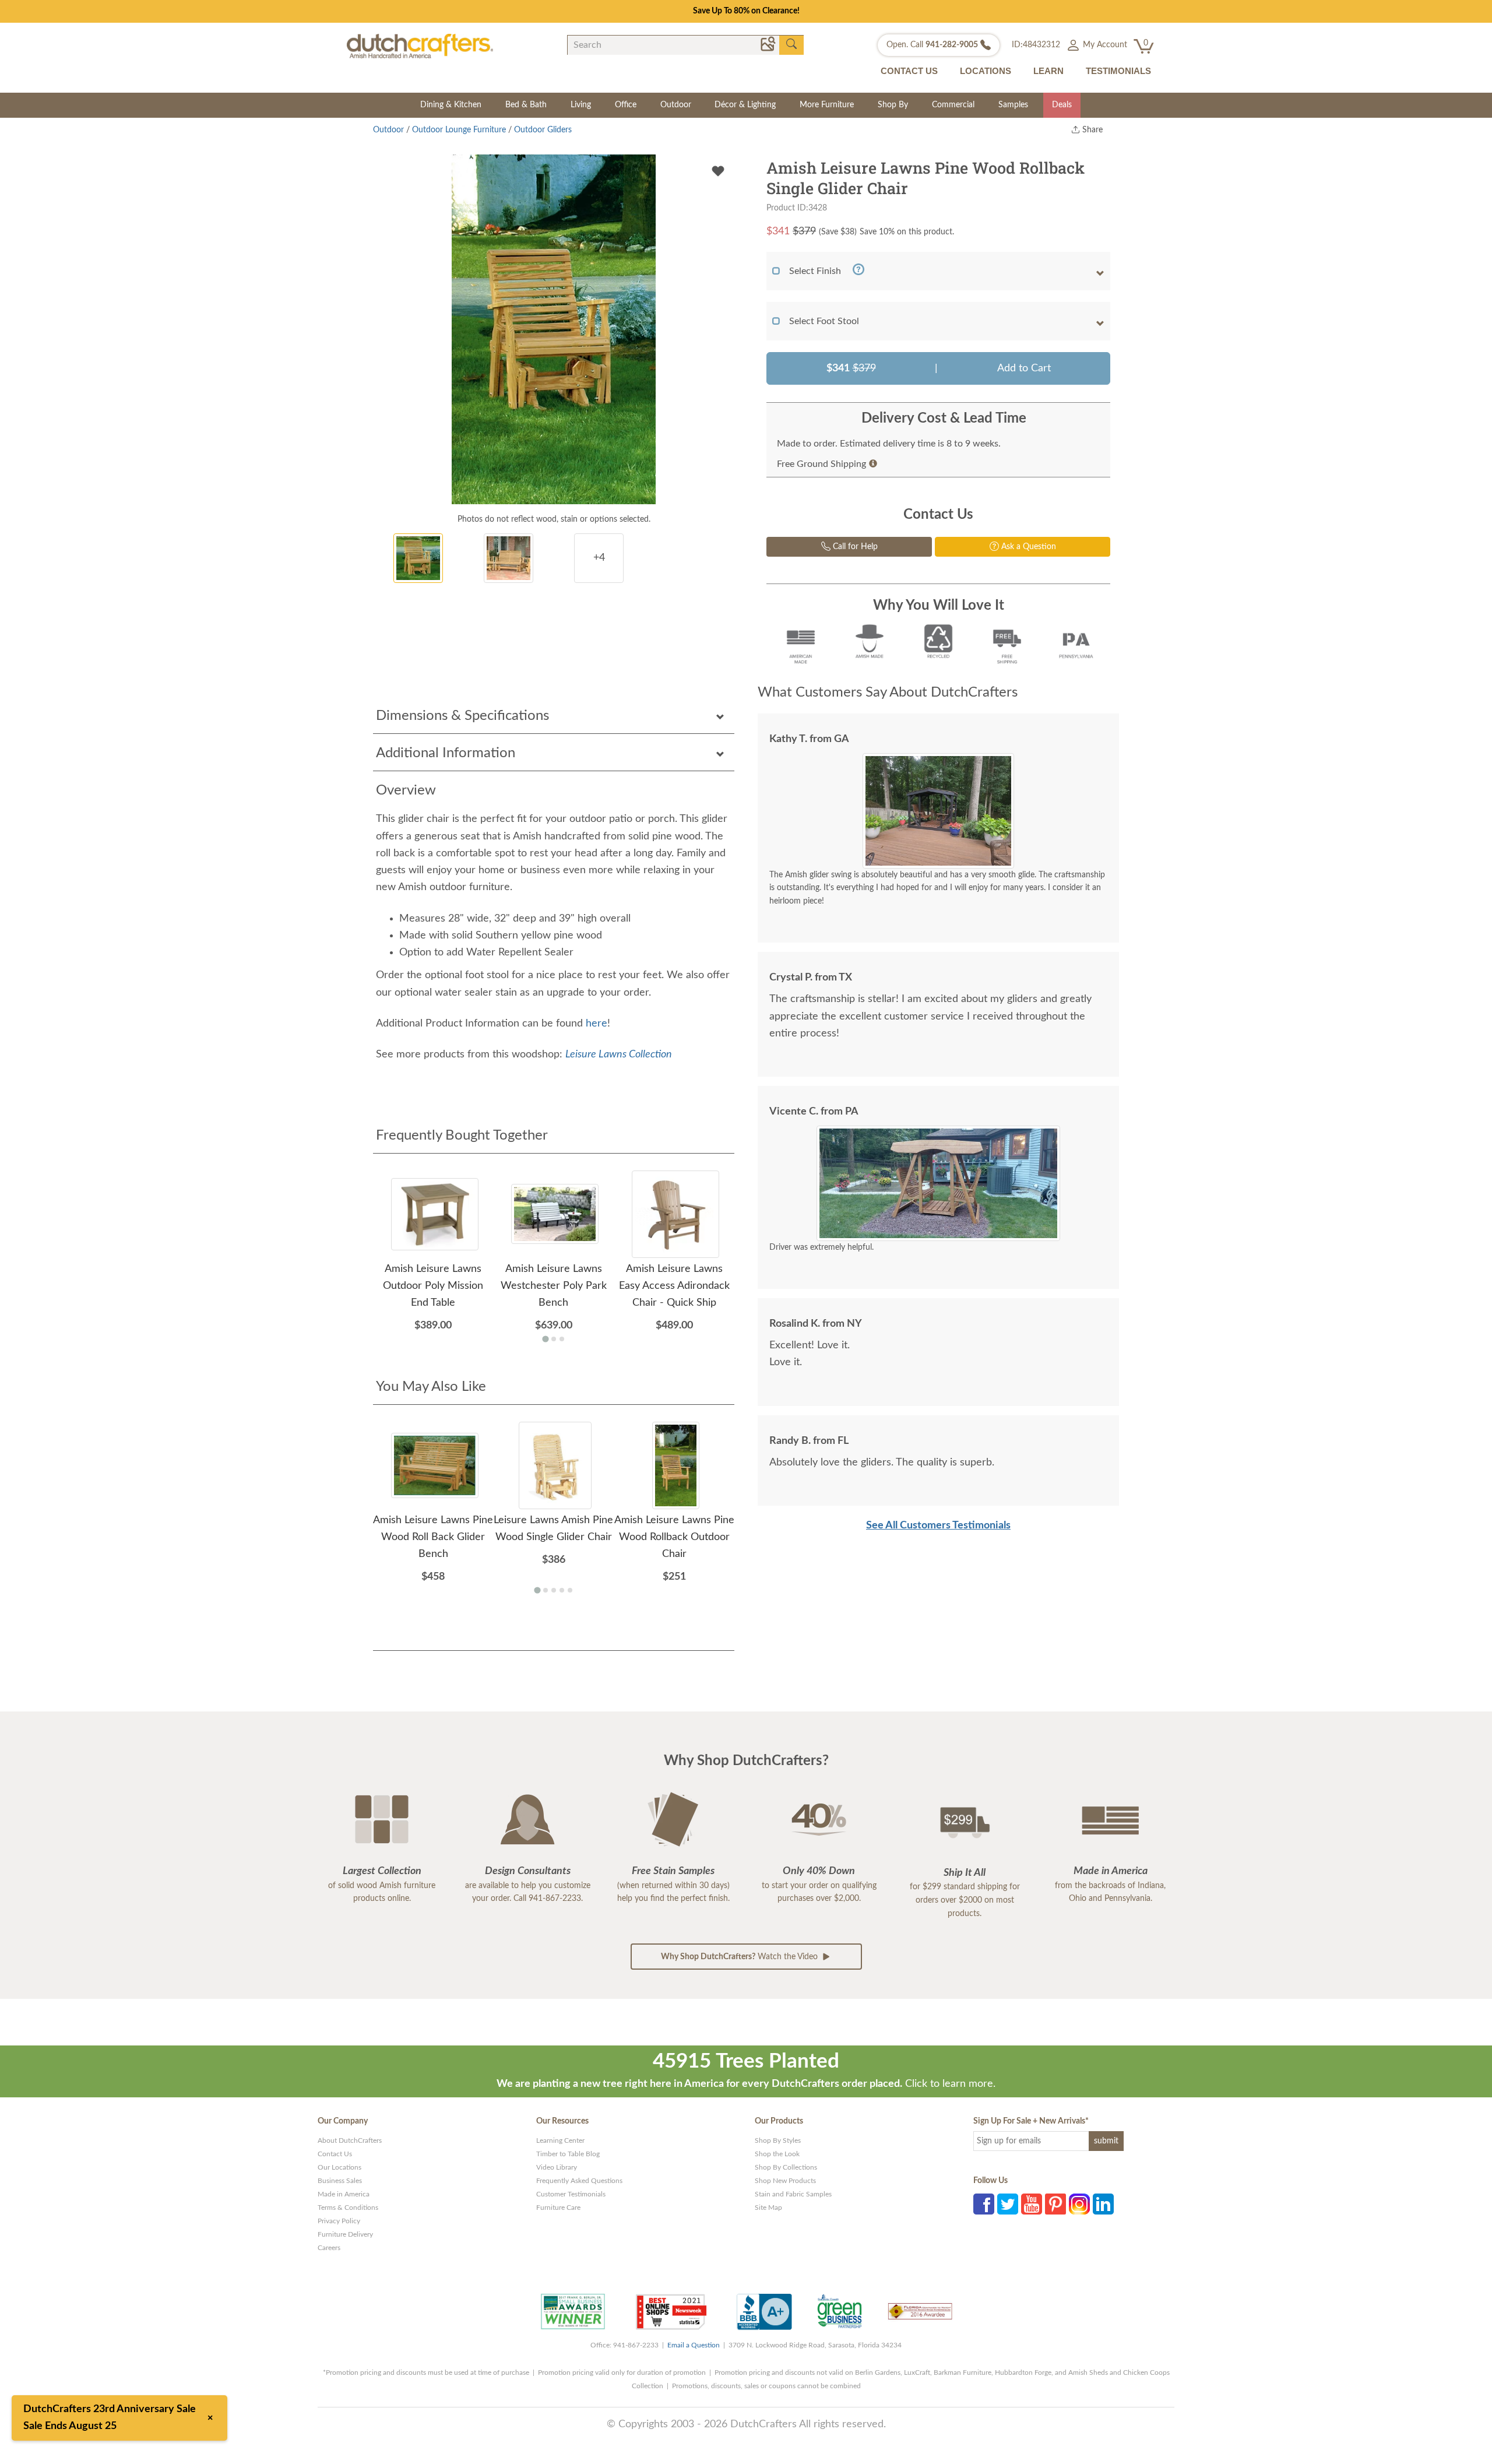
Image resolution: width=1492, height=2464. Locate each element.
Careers (329, 2248)
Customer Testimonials (571, 2194)
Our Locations (339, 2167)
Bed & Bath (526, 105)
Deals (1062, 105)
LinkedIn (1103, 2204)
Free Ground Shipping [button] (821, 464)
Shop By (893, 105)
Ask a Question (1027, 547)
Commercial (953, 105)
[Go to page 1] (545, 1339)
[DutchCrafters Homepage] (420, 45)
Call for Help (854, 547)
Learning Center (560, 2140)
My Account (1104, 45)
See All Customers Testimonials (938, 1525)
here (597, 1024)
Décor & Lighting (745, 105)
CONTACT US (909, 71)
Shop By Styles (778, 2140)
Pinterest (1055, 2204)
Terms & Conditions (348, 2208)
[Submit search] (791, 44)
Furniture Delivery (345, 2234)
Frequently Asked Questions (579, 2181)
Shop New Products (785, 2181)
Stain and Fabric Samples (793, 2194)
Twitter (1008, 2204)
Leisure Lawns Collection (619, 1055)
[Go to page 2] (554, 1339)
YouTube (1032, 2204)
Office (626, 105)
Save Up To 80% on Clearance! (746, 11)
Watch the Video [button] (740, 1957)
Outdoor (676, 105)
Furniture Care (558, 2208)
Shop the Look (777, 2154)
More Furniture (827, 105)
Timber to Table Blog (568, 2154)
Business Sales (340, 2181)
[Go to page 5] (570, 1590)
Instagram (1079, 2204)
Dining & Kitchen (451, 105)
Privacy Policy (339, 2221)
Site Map (768, 2208)
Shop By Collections (786, 2167)
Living (581, 105)
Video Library (557, 2167)
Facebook (984, 2204)
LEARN (1048, 71)
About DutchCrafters (350, 2140)
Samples (1013, 105)
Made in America (344, 2194)
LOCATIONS (986, 71)
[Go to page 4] (562, 1590)
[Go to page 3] (562, 1339)
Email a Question (694, 2345)
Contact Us (335, 2154)
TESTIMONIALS (1118, 71)
